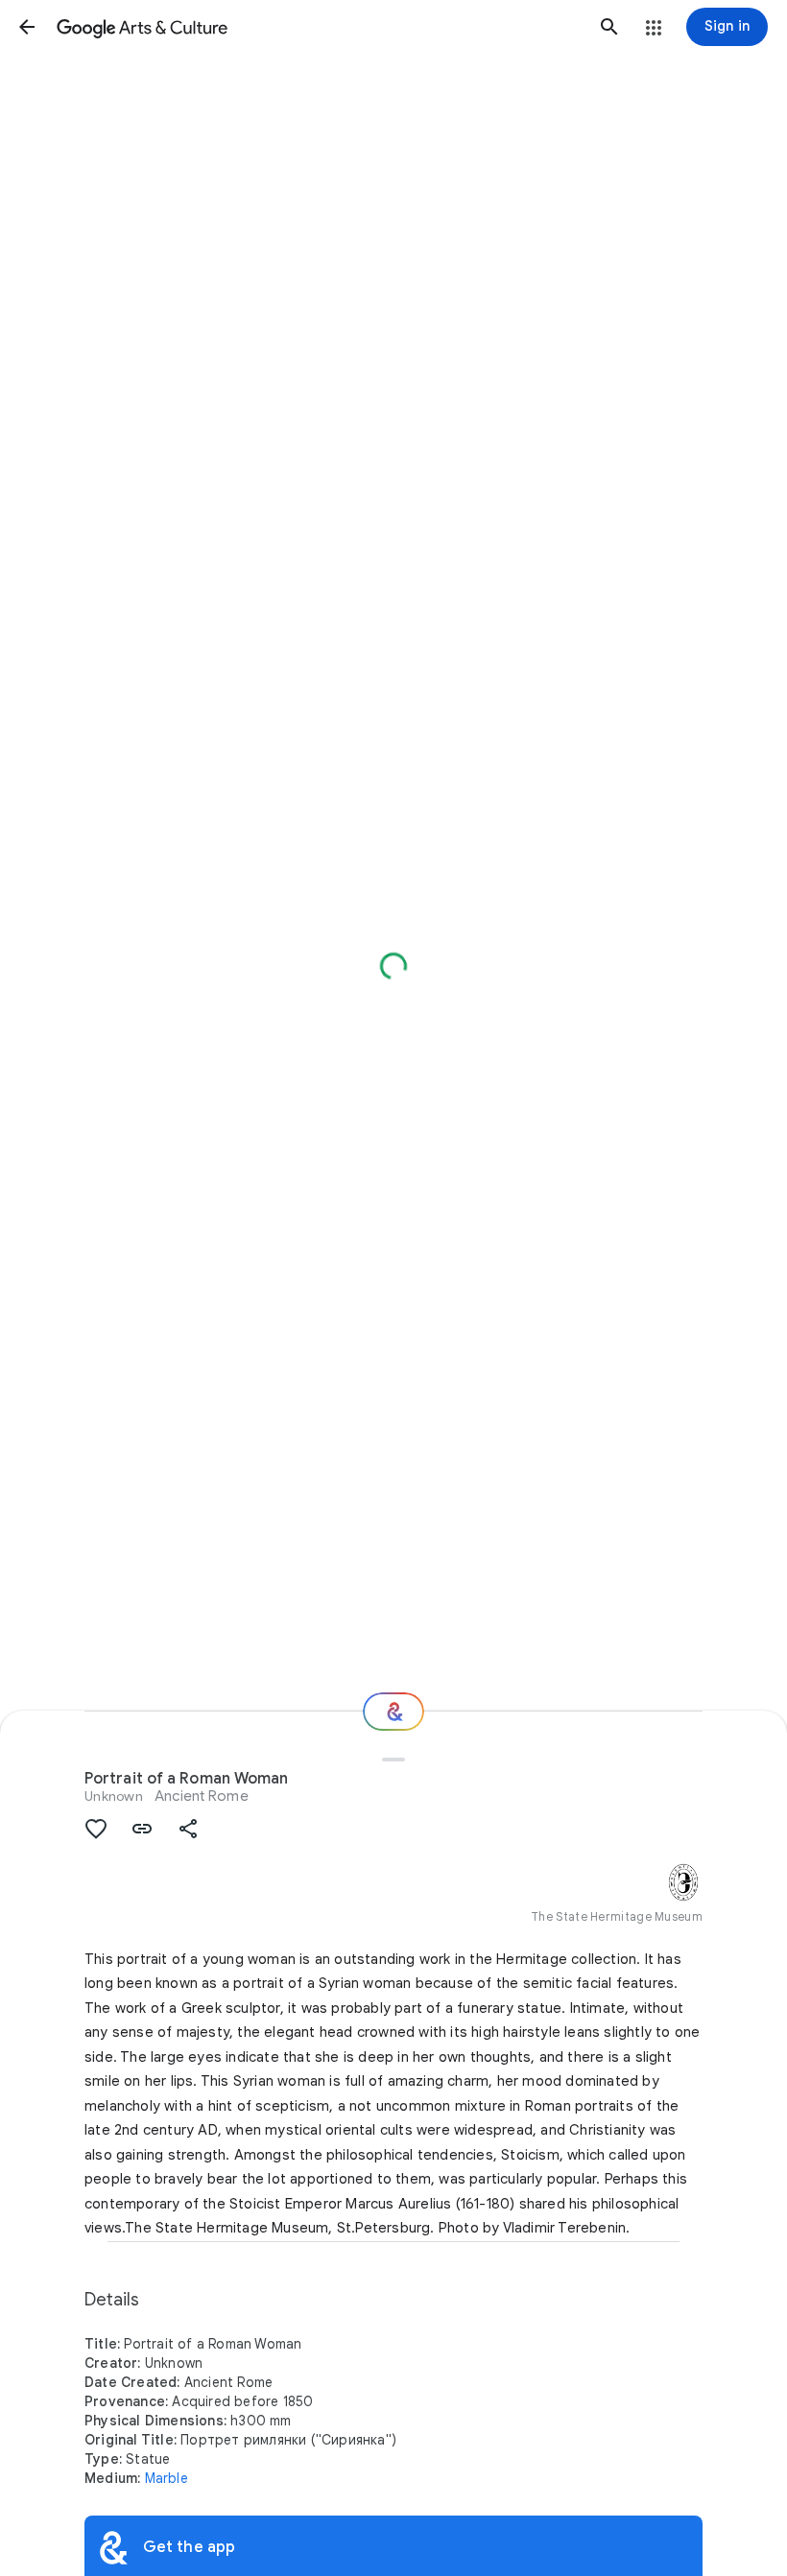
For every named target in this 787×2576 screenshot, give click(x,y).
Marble (167, 2478)
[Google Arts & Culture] (318, 27)
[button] (27, 27)
